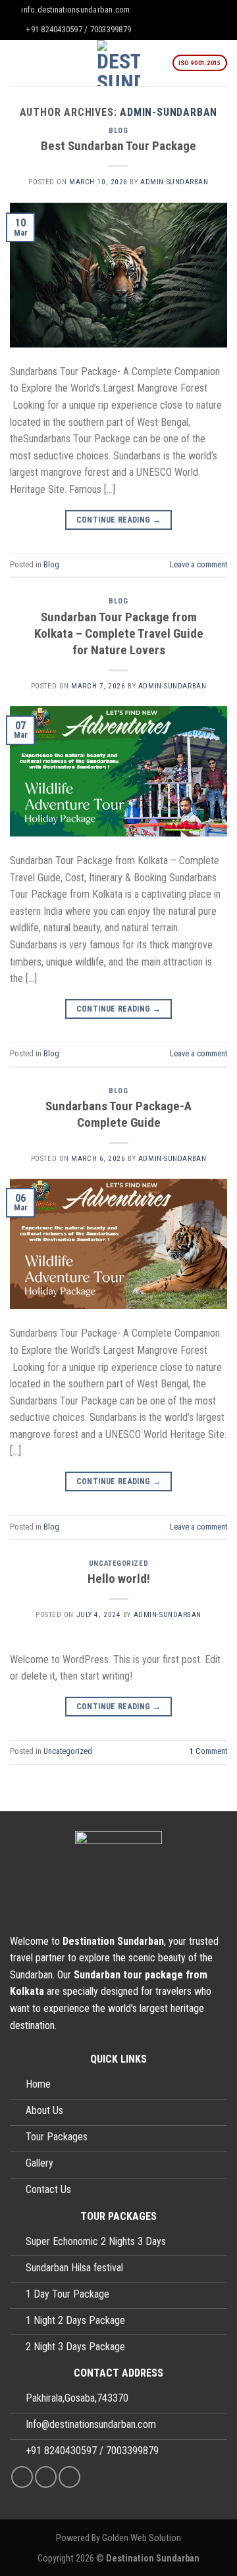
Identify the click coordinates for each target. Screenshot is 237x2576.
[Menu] (18, 63)
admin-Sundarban (169, 112)
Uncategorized (118, 1563)
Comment (208, 1751)
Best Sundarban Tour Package (118, 146)
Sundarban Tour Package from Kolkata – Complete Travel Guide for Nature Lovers (119, 633)
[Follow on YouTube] (69, 2477)
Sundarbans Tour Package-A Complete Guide (118, 1114)
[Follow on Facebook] (22, 2477)
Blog (118, 131)
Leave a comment (198, 564)
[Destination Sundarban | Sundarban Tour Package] (119, 63)
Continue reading (119, 520)
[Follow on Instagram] (46, 2477)
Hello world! (119, 1579)
